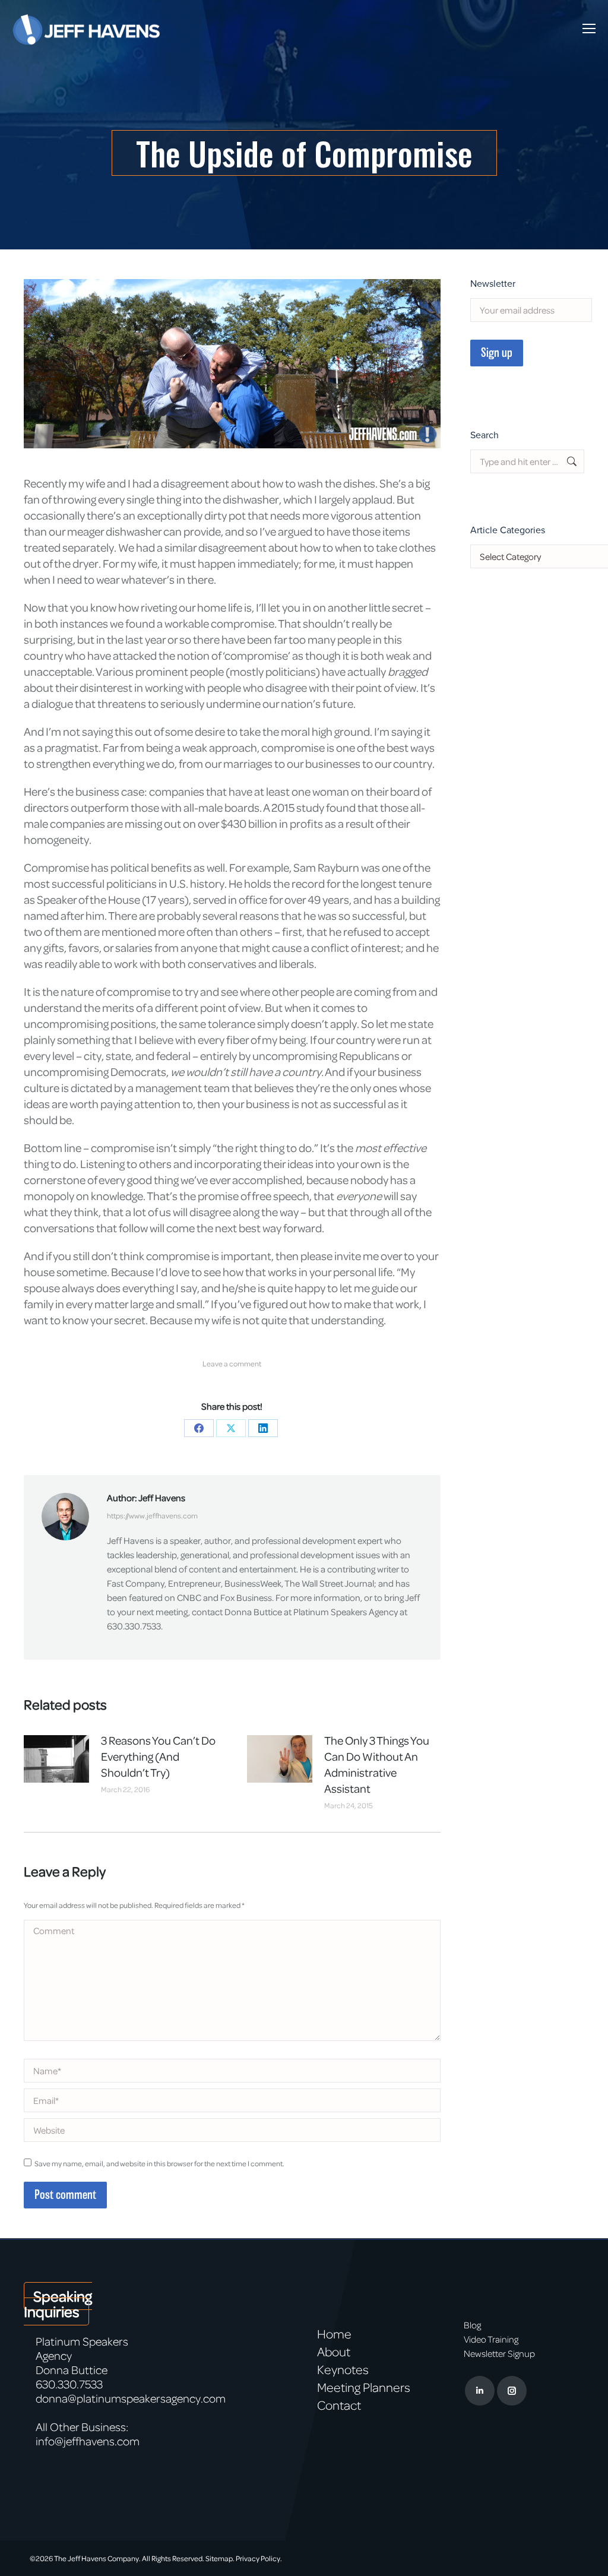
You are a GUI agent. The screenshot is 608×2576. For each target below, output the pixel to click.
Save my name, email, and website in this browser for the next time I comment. (159, 2163)
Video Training (491, 2339)
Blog (472, 2325)
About (334, 2352)
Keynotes (343, 2369)
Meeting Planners (364, 2387)
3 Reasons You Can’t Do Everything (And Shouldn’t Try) (158, 1756)
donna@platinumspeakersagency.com (131, 2398)
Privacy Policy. (259, 2558)
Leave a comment (232, 1363)
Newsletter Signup (499, 2353)
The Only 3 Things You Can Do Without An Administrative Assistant (377, 1764)
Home (334, 2334)
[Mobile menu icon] (589, 29)
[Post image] (56, 1759)
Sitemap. (220, 2558)
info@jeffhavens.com (88, 2441)
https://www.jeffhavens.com (152, 1515)
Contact (339, 2405)
